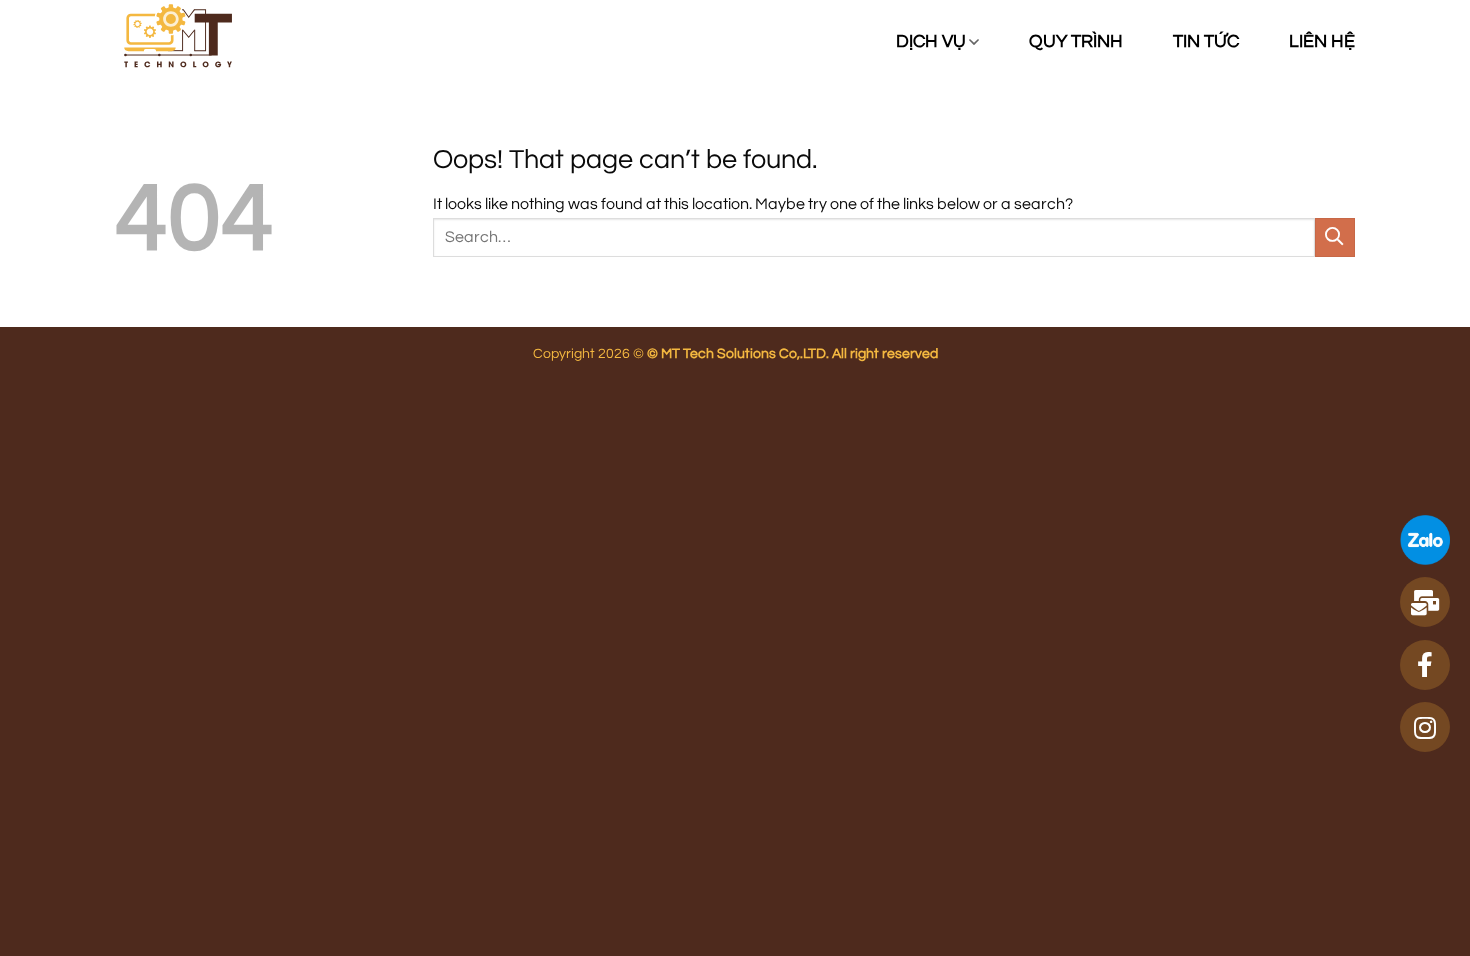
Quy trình (1076, 42)
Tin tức (1206, 42)
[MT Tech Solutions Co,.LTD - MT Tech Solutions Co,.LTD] (203, 41)
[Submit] (1335, 237)
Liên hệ (1322, 42)
